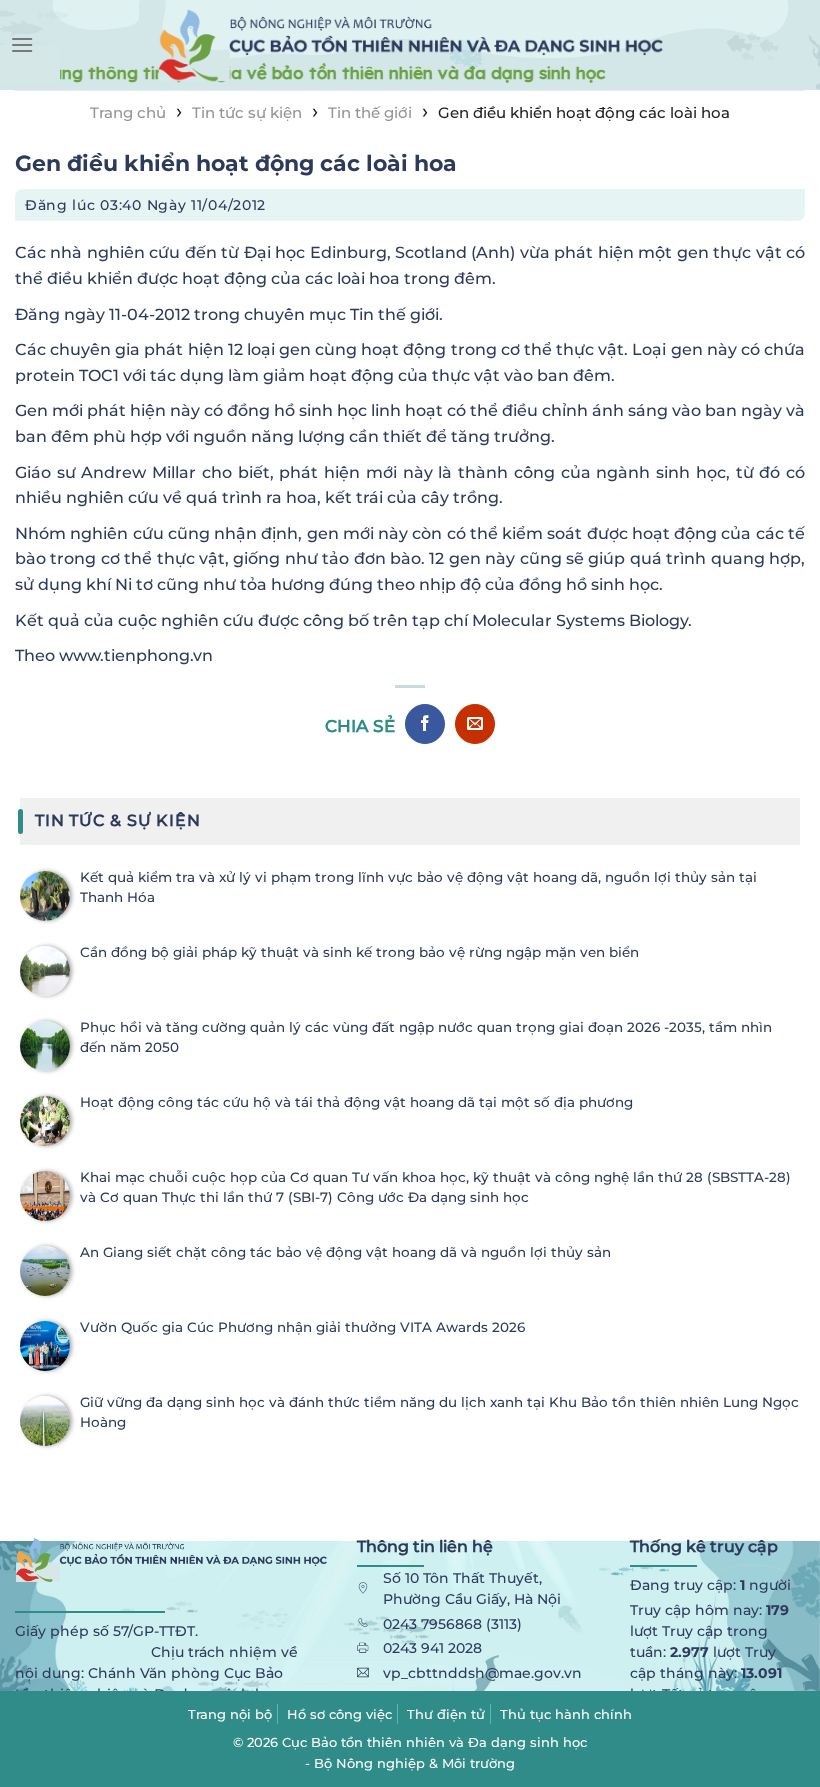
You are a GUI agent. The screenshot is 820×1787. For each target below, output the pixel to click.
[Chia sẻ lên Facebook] (425, 724)
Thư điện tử (446, 1714)
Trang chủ (128, 112)
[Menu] (22, 44)
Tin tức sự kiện (247, 112)
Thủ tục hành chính (566, 1714)
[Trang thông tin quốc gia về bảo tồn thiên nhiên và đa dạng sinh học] (410, 45)
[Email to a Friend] (475, 724)
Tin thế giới (370, 112)
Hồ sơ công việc (339, 1714)
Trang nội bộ (230, 1714)
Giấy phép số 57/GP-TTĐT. (106, 1631)
